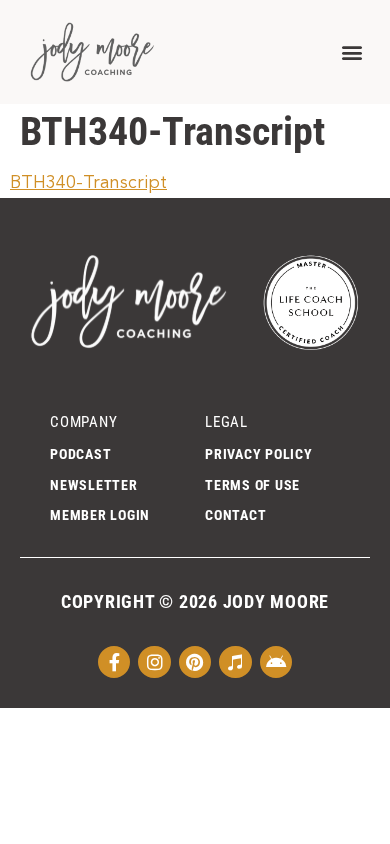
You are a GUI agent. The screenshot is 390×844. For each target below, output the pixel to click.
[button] (351, 51)
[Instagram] (154, 662)
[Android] (276, 662)
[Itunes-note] (235, 662)
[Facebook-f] (114, 662)
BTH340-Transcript (88, 183)
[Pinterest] (195, 662)
